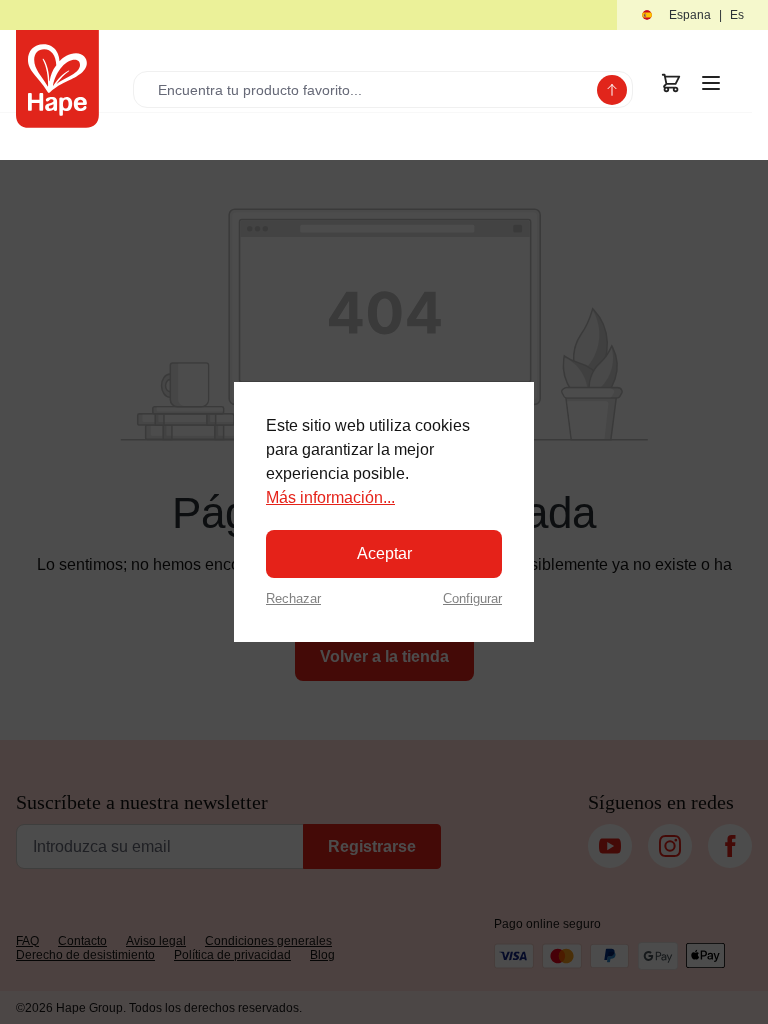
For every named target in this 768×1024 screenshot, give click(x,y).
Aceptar (384, 553)
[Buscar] (612, 90)
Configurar (472, 598)
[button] (692, 15)
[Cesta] (671, 83)
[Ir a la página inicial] (57, 79)
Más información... (330, 497)
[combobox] (369, 89)
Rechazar (293, 598)
